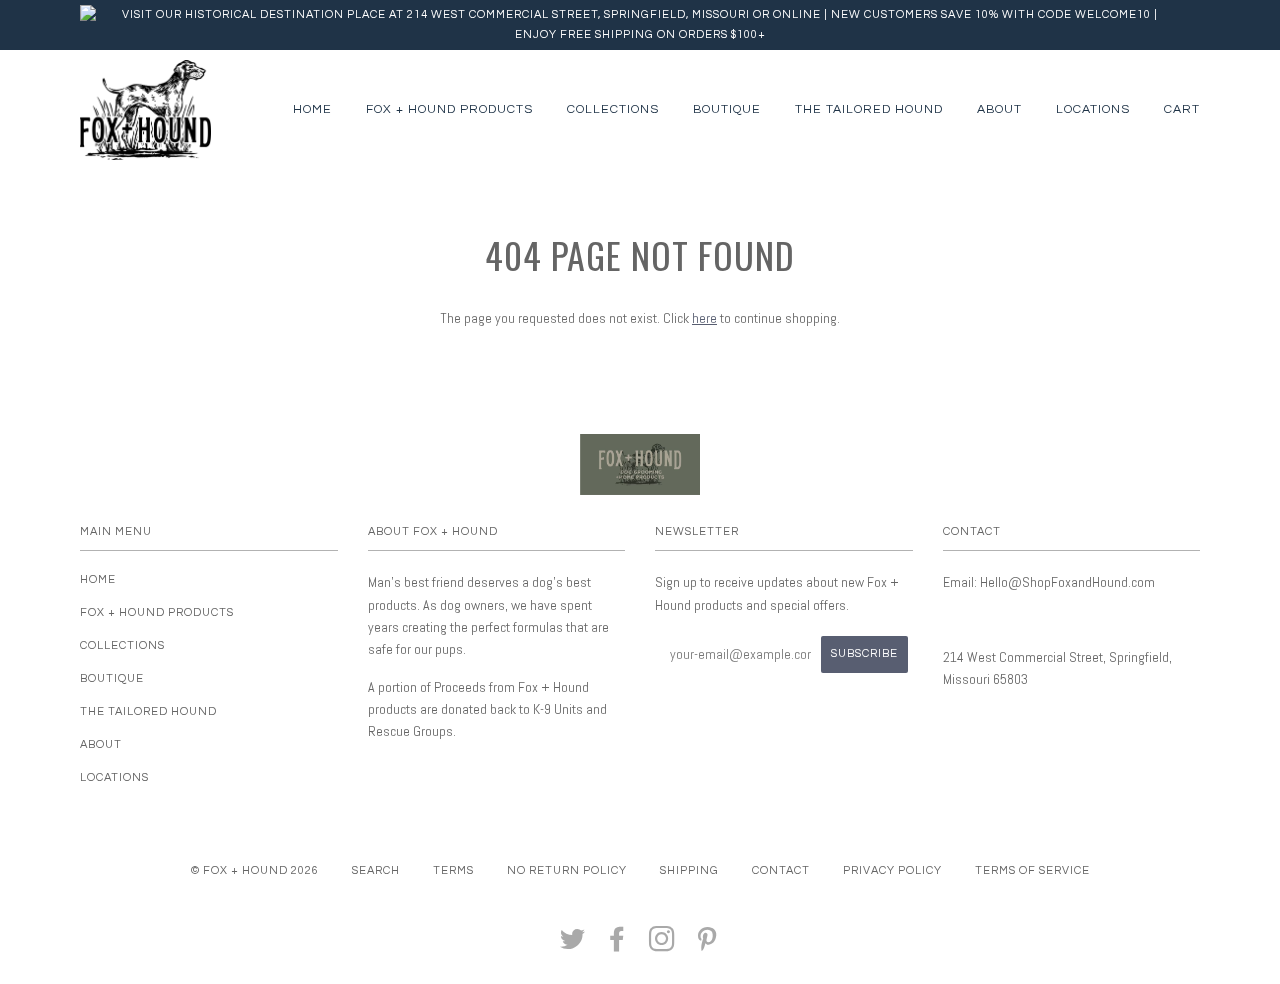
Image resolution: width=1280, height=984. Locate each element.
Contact (781, 870)
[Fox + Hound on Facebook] (617, 945)
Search (376, 870)
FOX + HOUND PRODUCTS (449, 109)
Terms (453, 870)
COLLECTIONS (613, 109)
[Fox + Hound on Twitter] (573, 945)
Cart (1182, 109)
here (704, 318)
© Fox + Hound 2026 (255, 870)
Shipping (689, 870)
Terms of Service (1032, 870)
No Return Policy (567, 870)
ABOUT (999, 109)
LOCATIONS (1093, 109)
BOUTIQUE (727, 109)
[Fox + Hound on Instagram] (662, 945)
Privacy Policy (892, 870)
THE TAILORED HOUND (869, 109)
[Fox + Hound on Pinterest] (707, 945)
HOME (312, 109)
